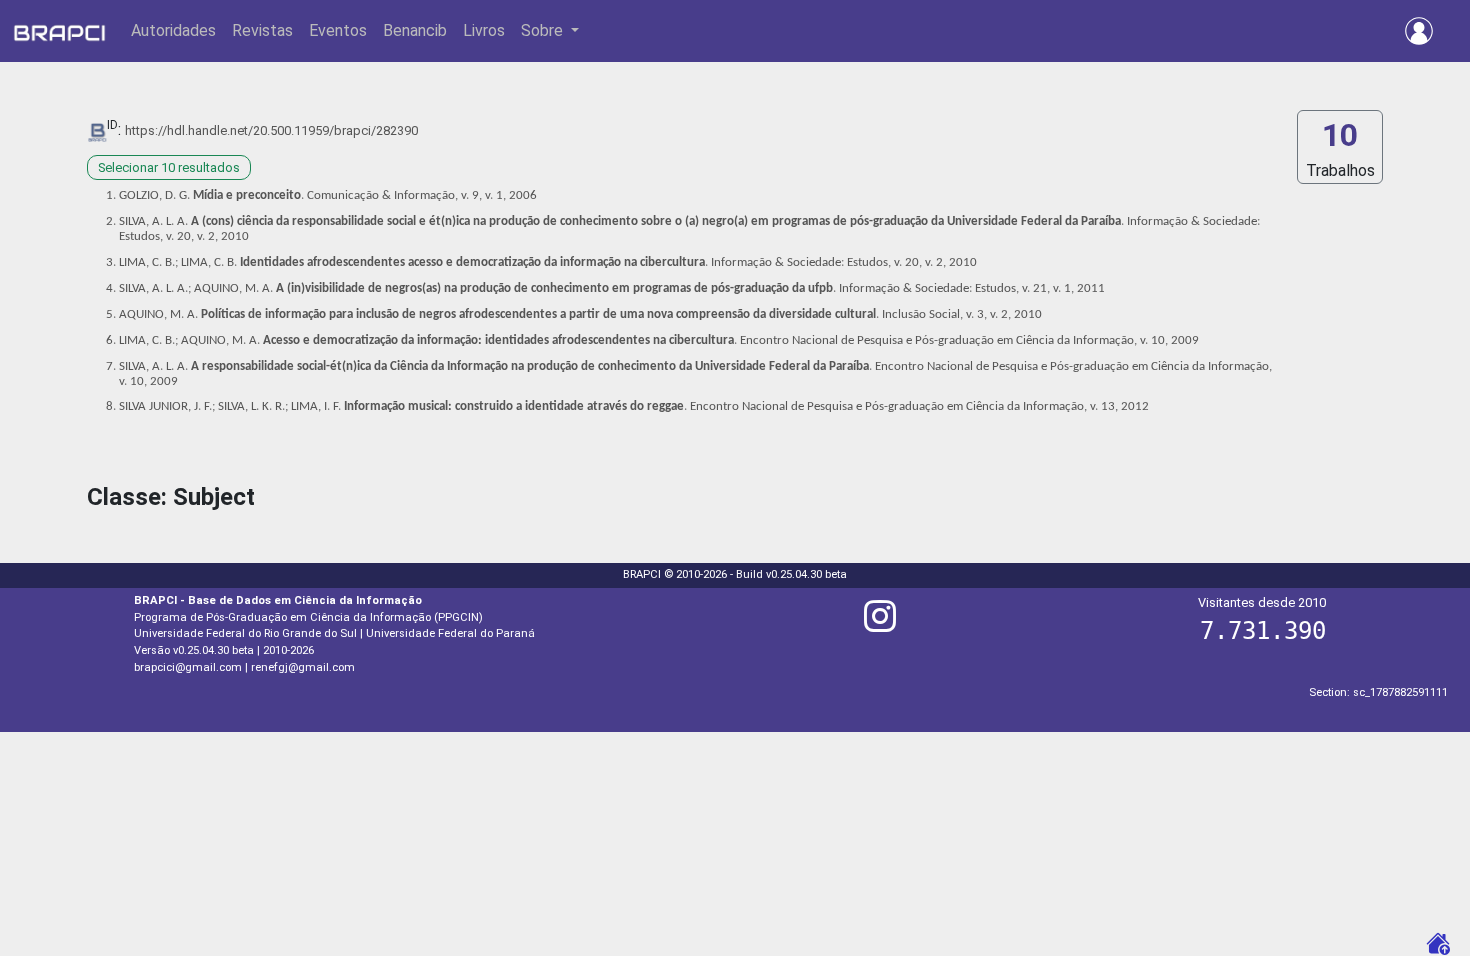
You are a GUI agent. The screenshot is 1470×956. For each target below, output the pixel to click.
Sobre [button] (544, 30)
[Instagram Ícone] (880, 624)
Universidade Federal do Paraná (450, 633)
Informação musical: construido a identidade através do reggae (514, 406)
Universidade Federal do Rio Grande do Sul (245, 633)
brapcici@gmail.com (188, 667)
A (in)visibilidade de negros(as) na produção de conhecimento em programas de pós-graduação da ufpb (554, 288)
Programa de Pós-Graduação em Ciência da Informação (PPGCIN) (308, 617)
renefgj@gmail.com (303, 667)
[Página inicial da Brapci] (59, 31)
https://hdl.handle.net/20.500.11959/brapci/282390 (271, 130)
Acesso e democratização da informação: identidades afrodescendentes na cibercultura (498, 340)
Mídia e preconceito (247, 195)
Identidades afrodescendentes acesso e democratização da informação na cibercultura (472, 262)
